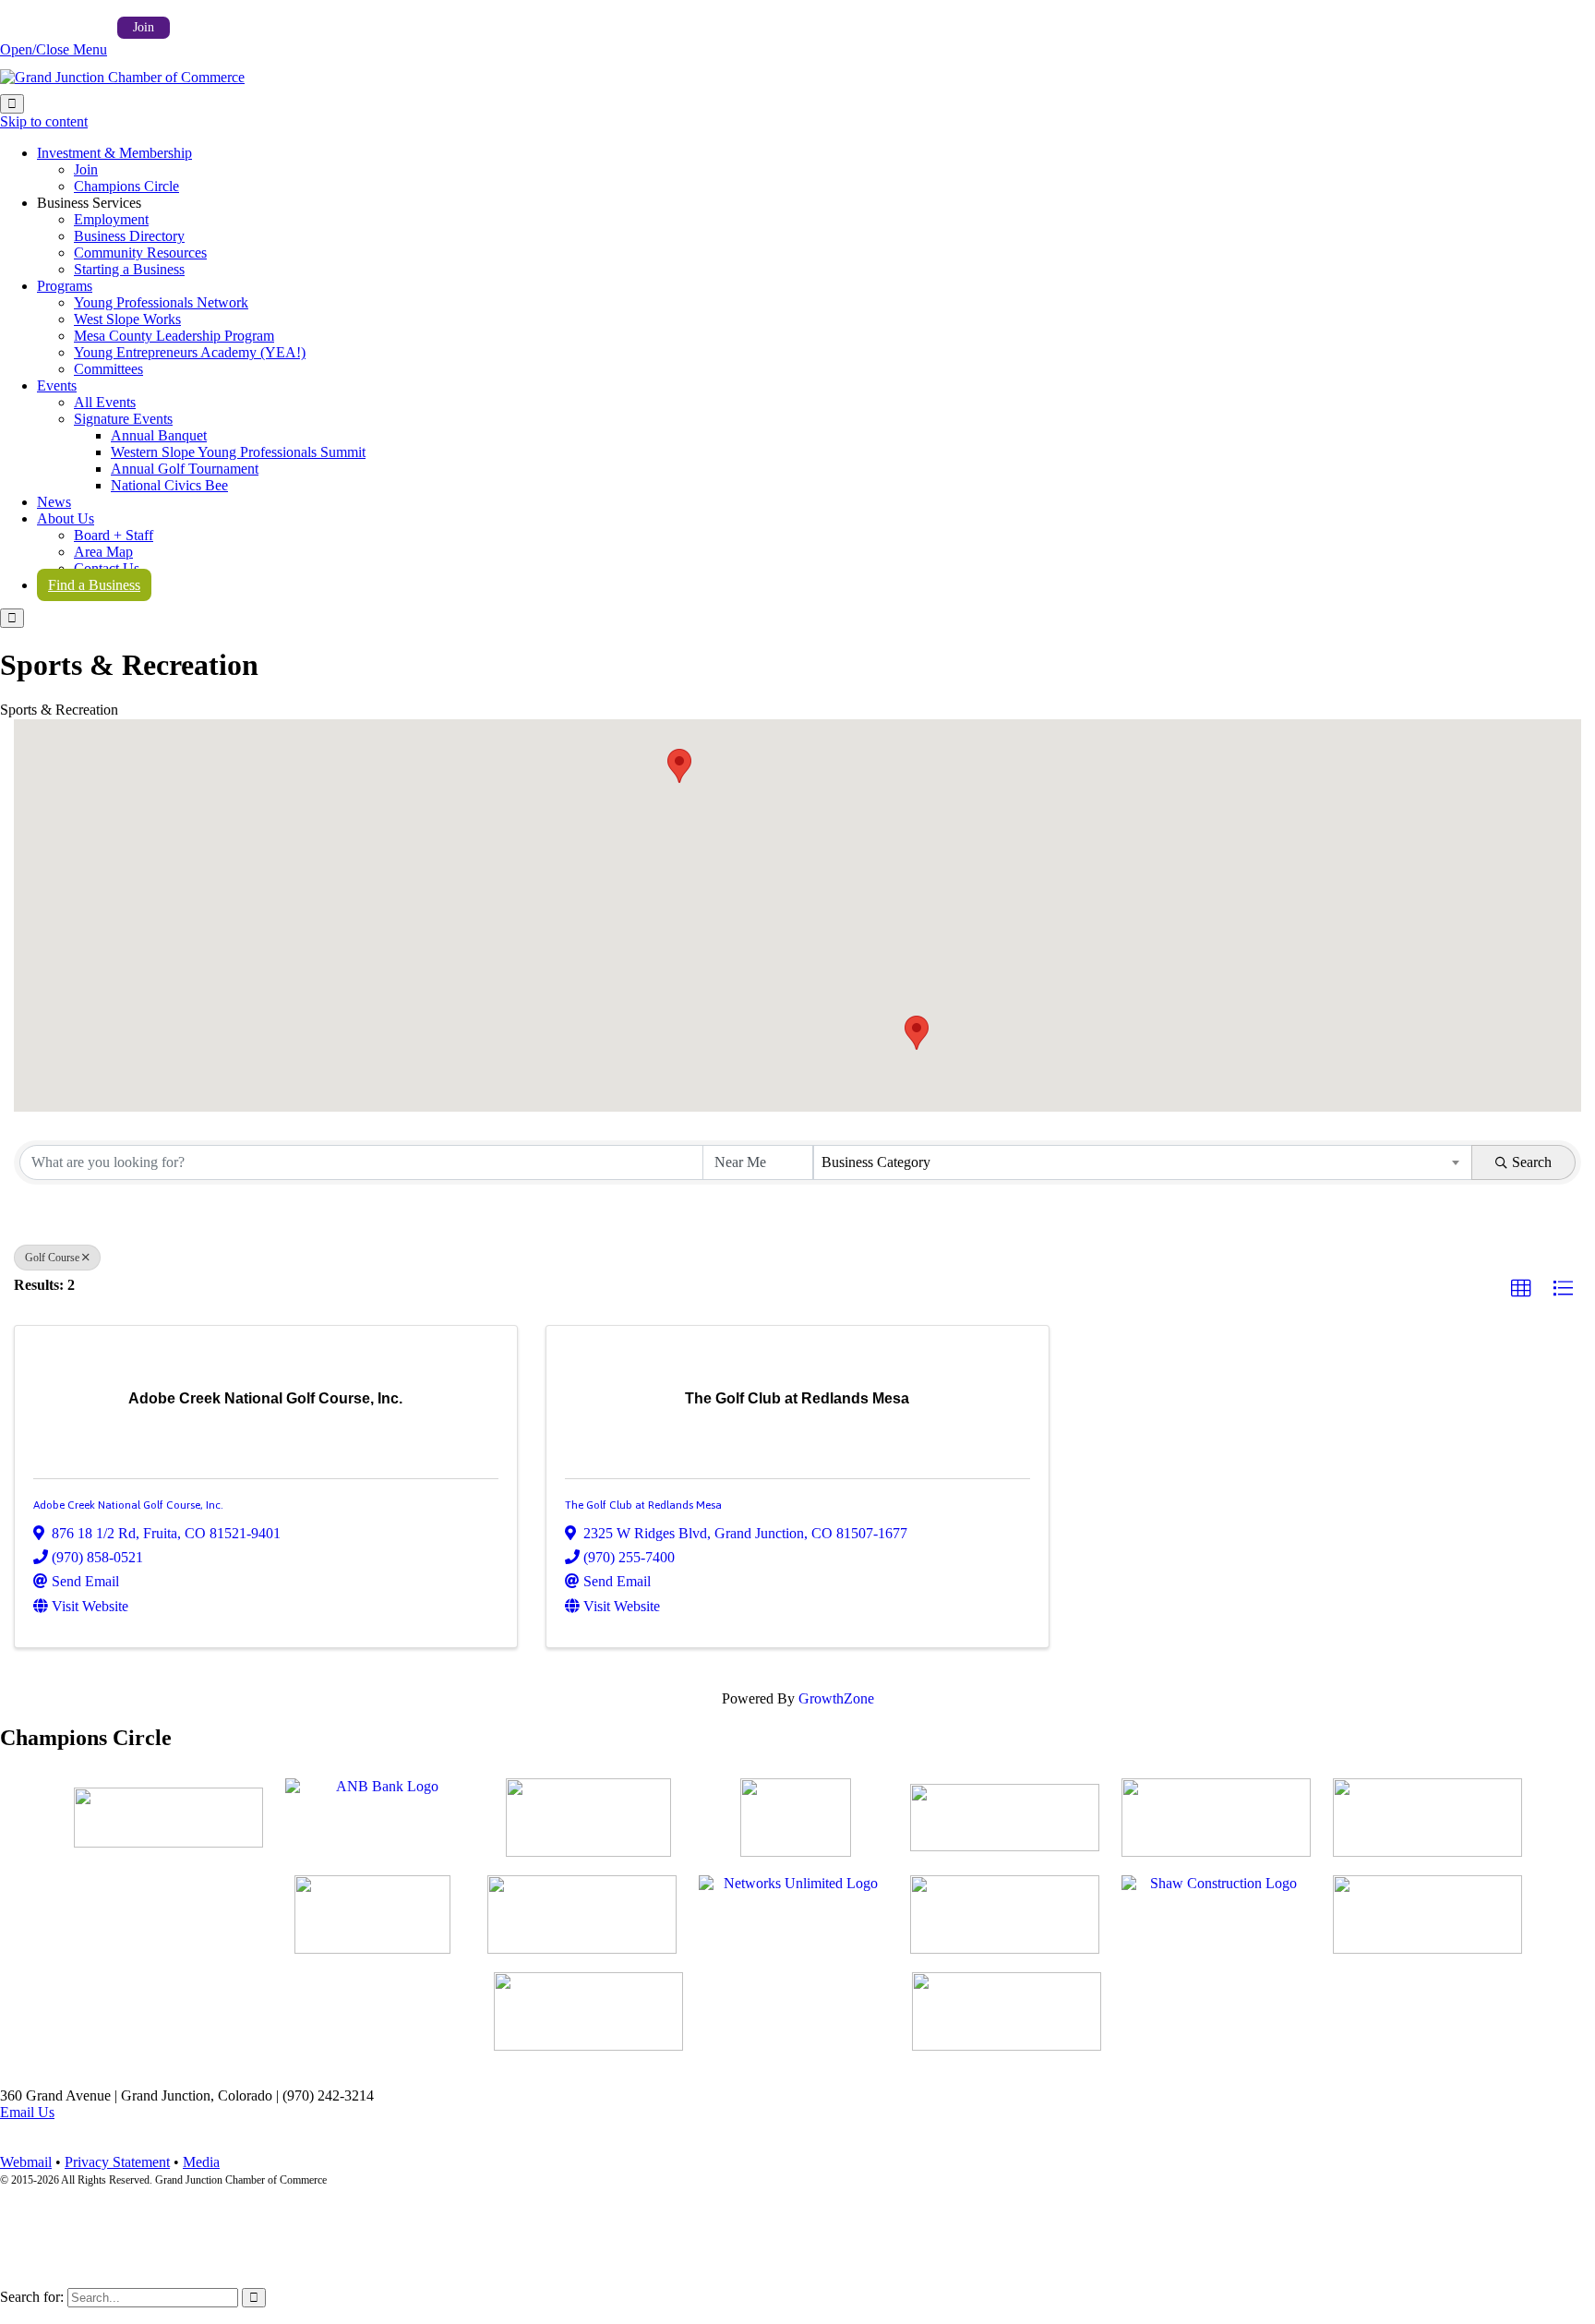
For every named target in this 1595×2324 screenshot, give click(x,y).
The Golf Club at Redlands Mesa (643, 1505)
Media (201, 2162)
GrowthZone (836, 1698)
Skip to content (44, 121)
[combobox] (1143, 1162)
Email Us (27, 2112)
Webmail (26, 2162)
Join (144, 27)
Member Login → (53, 26)
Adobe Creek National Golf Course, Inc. (128, 1505)
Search (1532, 1162)
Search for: (32, 2297)
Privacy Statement (117, 2162)
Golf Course (52, 1258)
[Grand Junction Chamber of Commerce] (122, 77)
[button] (679, 766)
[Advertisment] (168, 1818)
